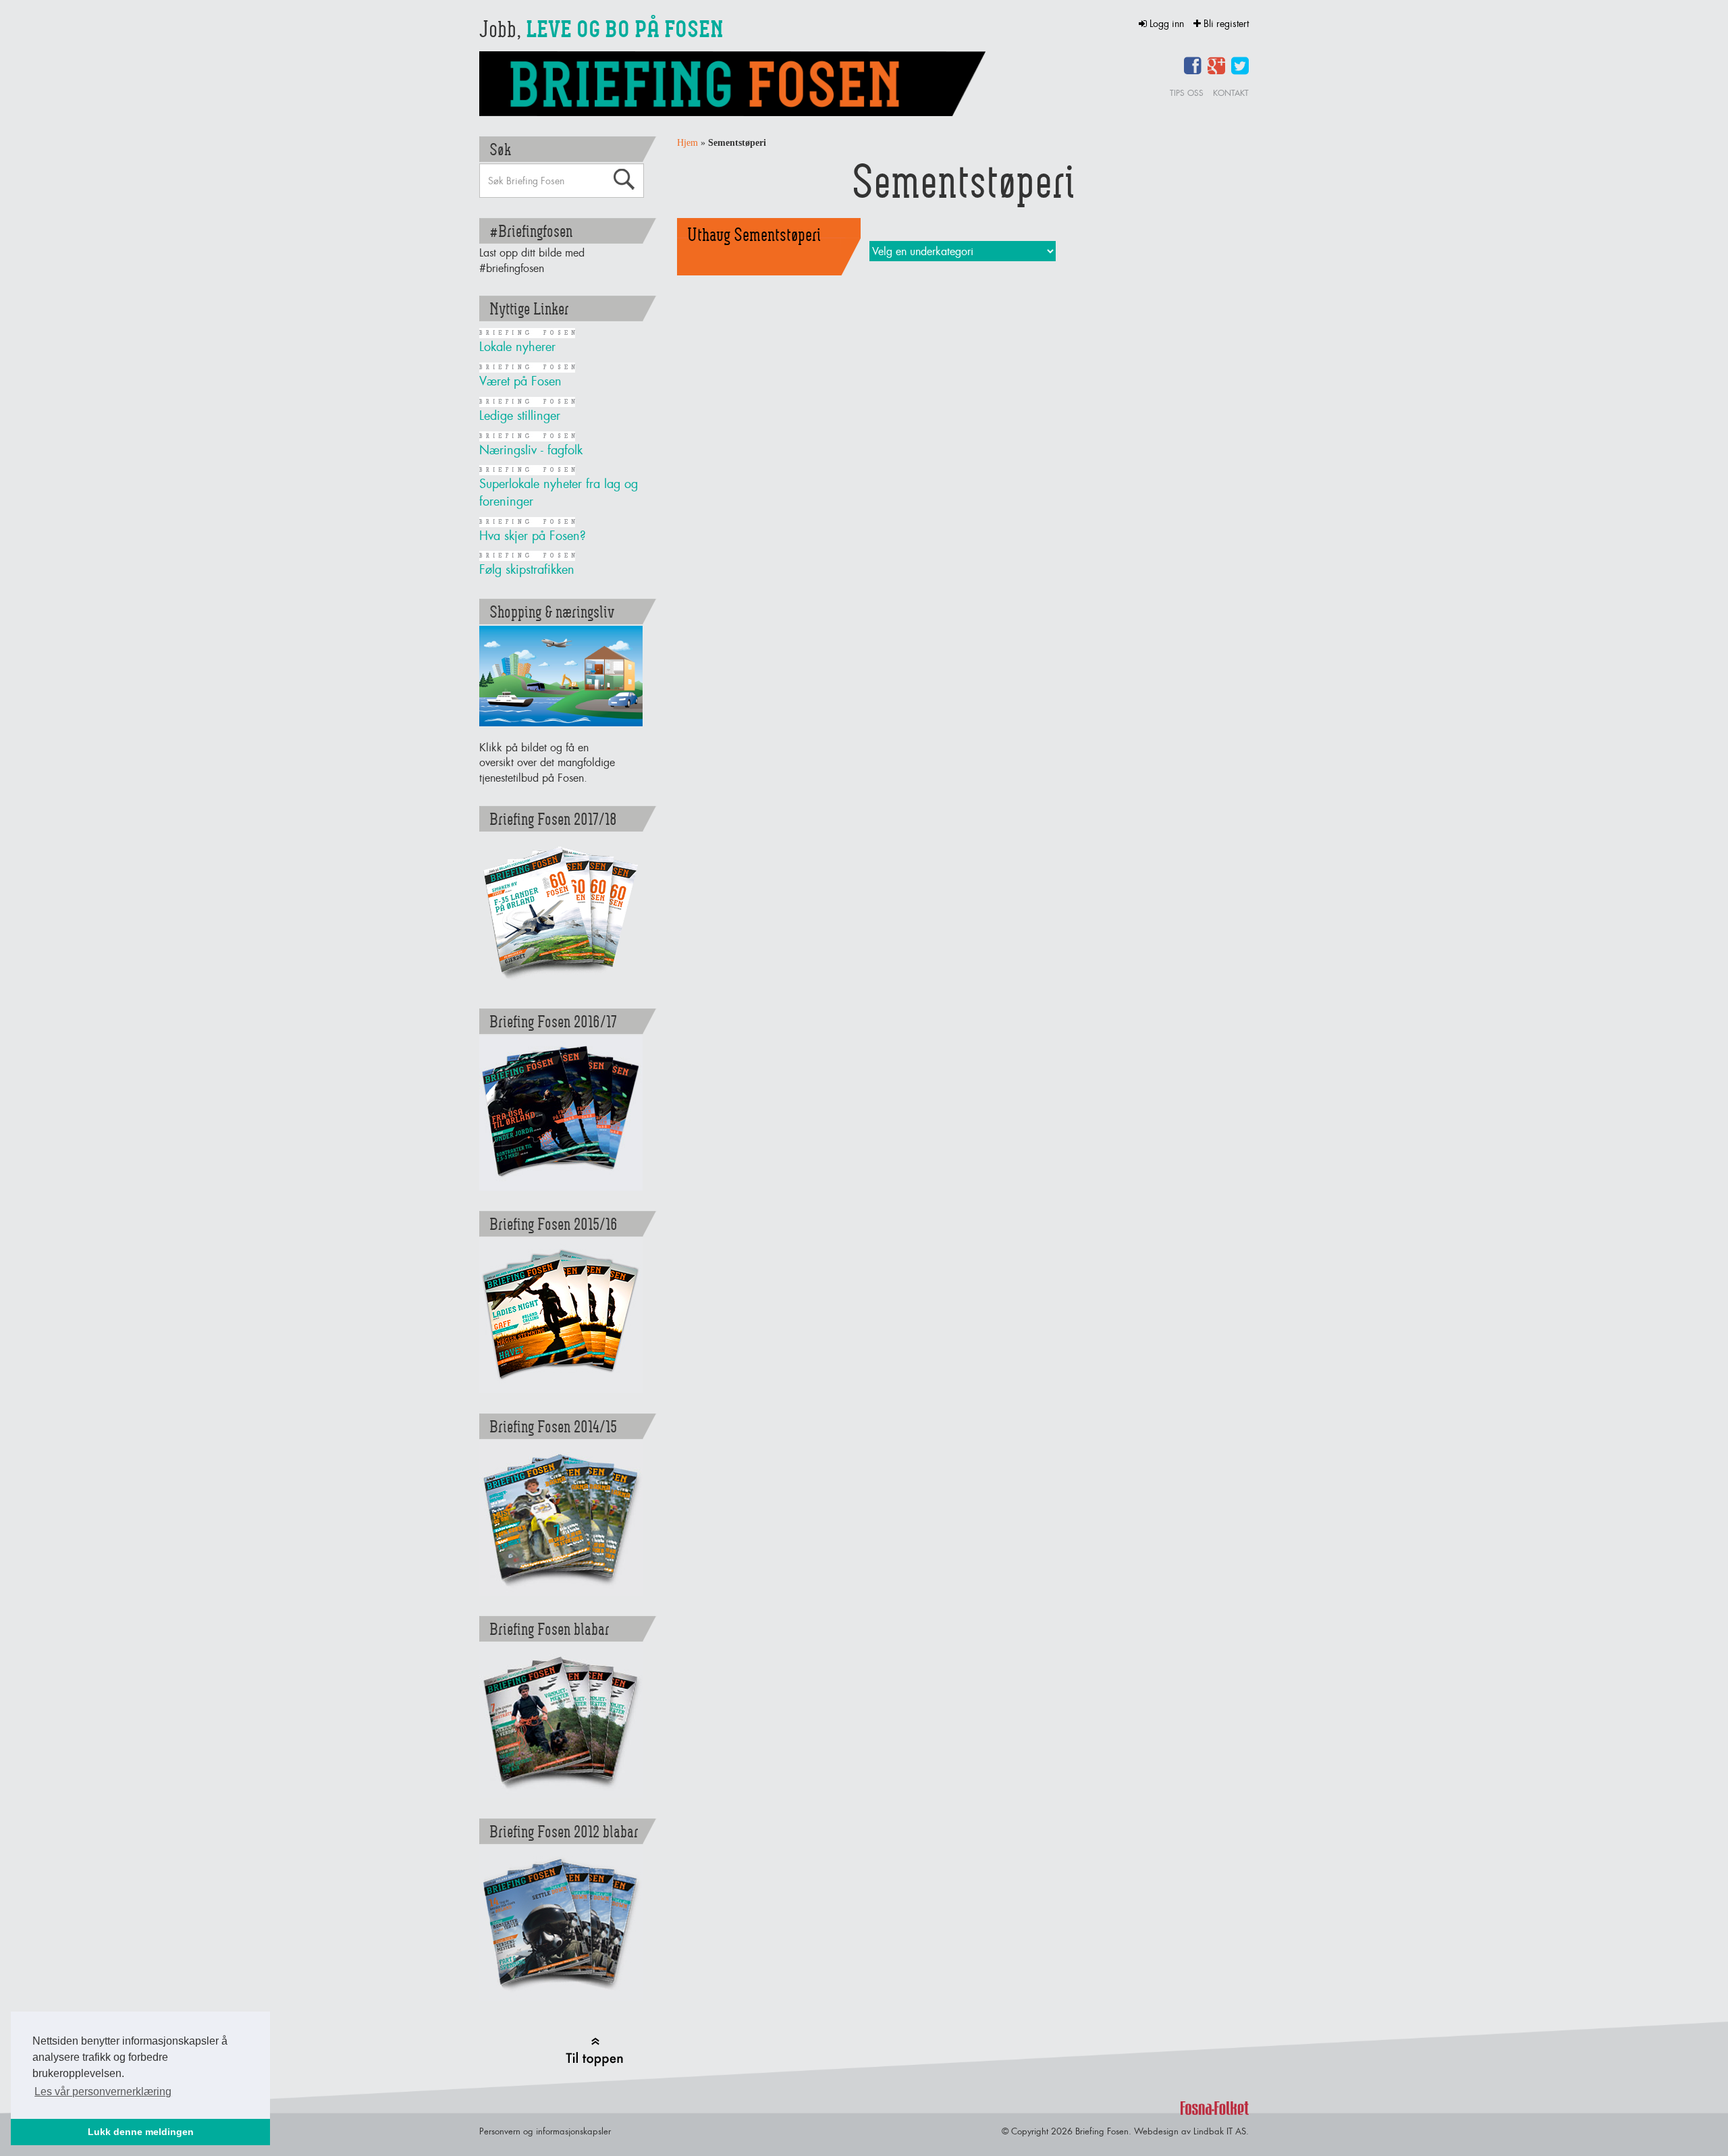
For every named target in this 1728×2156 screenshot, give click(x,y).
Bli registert (1225, 23)
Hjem (687, 143)
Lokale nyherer (517, 347)
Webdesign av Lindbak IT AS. (1191, 2131)
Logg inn (1167, 23)
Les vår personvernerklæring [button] (103, 2092)
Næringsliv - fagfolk (531, 450)
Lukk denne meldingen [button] (141, 2132)
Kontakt (1231, 93)
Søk (624, 180)
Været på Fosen (520, 381)
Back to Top (594, 2052)
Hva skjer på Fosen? (533, 536)
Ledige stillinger (520, 415)
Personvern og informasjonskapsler (545, 2131)
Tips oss (1187, 93)
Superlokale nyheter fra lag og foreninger (559, 492)
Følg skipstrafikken (527, 569)
